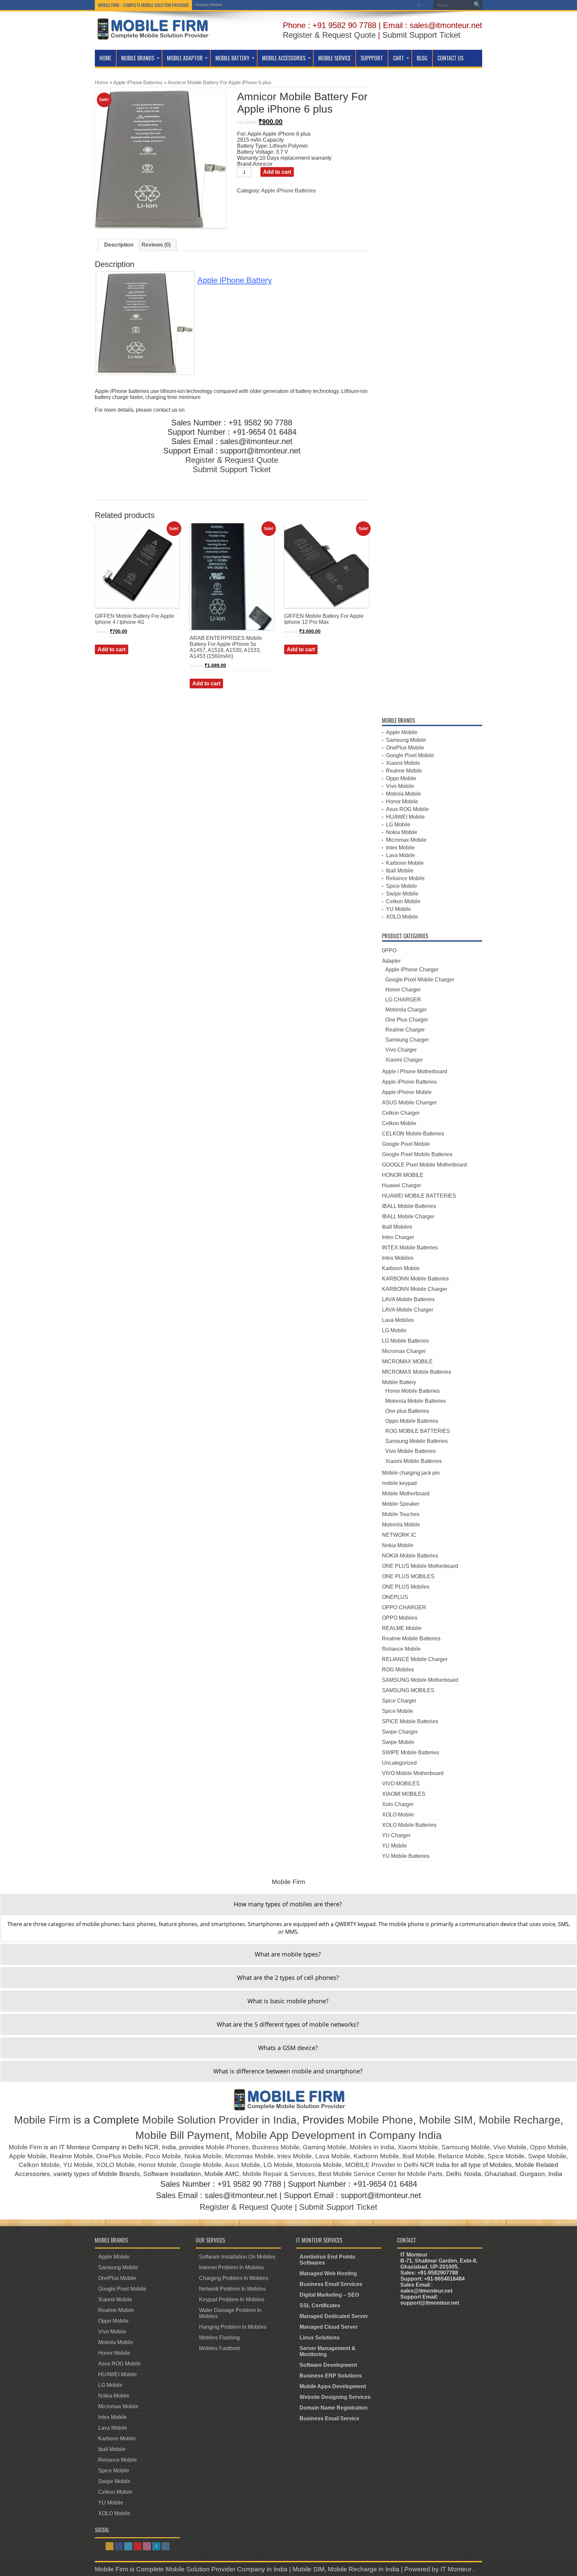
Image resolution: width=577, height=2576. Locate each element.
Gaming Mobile (325, 2147)
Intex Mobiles (398, 1258)
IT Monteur (457, 2569)
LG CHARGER (403, 1000)
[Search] (477, 5)
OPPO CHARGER (404, 1607)
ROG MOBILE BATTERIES (418, 1431)
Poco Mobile (163, 2156)
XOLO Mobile (402, 917)
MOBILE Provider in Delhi (382, 2165)
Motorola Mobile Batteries (416, 1401)
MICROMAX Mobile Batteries (417, 1372)
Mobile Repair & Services (279, 2174)
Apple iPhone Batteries (138, 83)
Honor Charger (403, 990)
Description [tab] (119, 245)
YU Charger (396, 1835)
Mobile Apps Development (333, 2386)
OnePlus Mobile (405, 748)
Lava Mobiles (398, 1320)
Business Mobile (276, 2147)
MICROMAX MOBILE (407, 1362)
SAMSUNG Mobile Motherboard (420, 1680)
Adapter (391, 961)
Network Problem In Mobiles (232, 2289)
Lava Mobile (401, 855)
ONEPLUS (395, 1597)
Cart (399, 58)
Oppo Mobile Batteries (412, 1421)
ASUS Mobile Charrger (409, 1103)
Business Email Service (329, 2418)
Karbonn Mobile (405, 863)
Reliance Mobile (405, 878)
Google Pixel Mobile (410, 755)
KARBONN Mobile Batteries (415, 1279)
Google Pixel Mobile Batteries (417, 1154)
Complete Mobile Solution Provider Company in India (212, 2569)
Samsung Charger (407, 1040)
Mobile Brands (138, 58)
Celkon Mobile (403, 901)
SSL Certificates (320, 2306)
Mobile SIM (446, 2120)
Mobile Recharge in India (364, 2569)
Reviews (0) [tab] (156, 245)
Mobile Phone (380, 2120)
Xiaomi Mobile (403, 763)
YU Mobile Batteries (406, 1856)
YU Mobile (399, 909)
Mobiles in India (372, 2147)
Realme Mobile (404, 771)
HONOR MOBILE (403, 1175)
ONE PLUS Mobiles (406, 1587)
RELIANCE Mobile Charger (415, 1659)
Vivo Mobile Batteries (411, 1451)
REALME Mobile (402, 1628)
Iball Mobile (400, 871)
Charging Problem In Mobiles (234, 2278)
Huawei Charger (402, 1185)
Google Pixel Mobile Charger (420, 980)
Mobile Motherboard (406, 1494)
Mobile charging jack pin (411, 1473)
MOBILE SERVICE (334, 58)
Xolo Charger (398, 1804)
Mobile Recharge (520, 2120)
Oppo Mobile (401, 778)
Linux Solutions (320, 2338)
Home (105, 58)
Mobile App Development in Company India (339, 2135)
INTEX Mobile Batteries (410, 1248)
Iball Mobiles (397, 1227)
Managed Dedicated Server (334, 2316)
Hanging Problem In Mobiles (233, 2327)
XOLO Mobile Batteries (409, 1825)
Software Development (328, 2365)
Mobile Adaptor (185, 58)
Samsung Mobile (406, 740)
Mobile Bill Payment (182, 2135)
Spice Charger (399, 1701)
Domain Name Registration (334, 2408)
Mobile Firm (42, 2120)
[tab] (288, 1904)
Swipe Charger (400, 1732)
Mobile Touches (401, 1514)
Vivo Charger (401, 1050)
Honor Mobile (402, 801)
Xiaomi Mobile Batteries (414, 1461)
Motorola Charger (406, 1010)
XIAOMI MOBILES (404, 1794)
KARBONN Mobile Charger (415, 1289)
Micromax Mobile (406, 840)
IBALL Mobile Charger (408, 1216)
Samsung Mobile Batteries (417, 1441)
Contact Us (450, 58)
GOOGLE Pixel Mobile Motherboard (424, 1165)
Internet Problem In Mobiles (231, 2267)
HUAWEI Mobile (405, 817)
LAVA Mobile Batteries (408, 1299)
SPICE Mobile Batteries (410, 1721)
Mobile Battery (232, 58)
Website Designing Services (335, 2397)
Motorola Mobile (401, 1525)
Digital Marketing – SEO (329, 2295)
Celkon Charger (401, 1113)
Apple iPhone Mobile (407, 1092)
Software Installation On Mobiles (237, 2257)
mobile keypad (399, 1483)
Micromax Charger (404, 1351)
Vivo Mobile (400, 786)
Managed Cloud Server (329, 2327)
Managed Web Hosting (328, 2273)
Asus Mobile (242, 2165)
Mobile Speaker (401, 1504)
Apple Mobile (402, 732)
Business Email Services (331, 2284)
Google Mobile (201, 2165)
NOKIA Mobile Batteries (410, 1556)
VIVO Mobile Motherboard (413, 1773)
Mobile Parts (425, 2174)
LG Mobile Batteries (405, 1341)
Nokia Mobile (402, 832)
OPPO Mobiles (400, 1618)
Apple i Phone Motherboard (415, 1071)
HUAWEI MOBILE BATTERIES (419, 1196)
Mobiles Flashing (219, 2338)
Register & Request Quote (329, 35)
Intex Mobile (400, 848)
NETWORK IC (399, 1535)
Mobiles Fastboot (219, 2348)
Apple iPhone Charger (412, 970)
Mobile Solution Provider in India (219, 2120)
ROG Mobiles (398, 1670)
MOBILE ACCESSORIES (284, 58)
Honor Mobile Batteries (413, 1391)
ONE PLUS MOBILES (408, 1576)
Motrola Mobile (404, 794)
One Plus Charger (407, 1020)
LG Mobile (205, 5)
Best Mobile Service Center (357, 2174)
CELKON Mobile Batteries (413, 1134)
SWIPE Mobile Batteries (411, 1752)
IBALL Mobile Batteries (409, 1206)
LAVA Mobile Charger (408, 1310)
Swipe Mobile (402, 894)
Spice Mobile (402, 886)
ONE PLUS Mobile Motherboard (420, 1566)
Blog (422, 58)
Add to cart (277, 172)
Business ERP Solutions (331, 2376)
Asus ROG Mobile (407, 809)
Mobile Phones (227, 2147)
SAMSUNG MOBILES (408, 1690)
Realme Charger (405, 1030)
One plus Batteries (407, 1411)
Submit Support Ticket (421, 35)
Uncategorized (399, 1763)
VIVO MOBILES (401, 1784)
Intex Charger (398, 1237)
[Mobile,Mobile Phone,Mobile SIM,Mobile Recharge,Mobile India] (152, 35)
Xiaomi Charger (404, 1060)
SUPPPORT (372, 58)
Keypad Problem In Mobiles (232, 2299)
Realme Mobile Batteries (411, 1639)
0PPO (389, 951)
